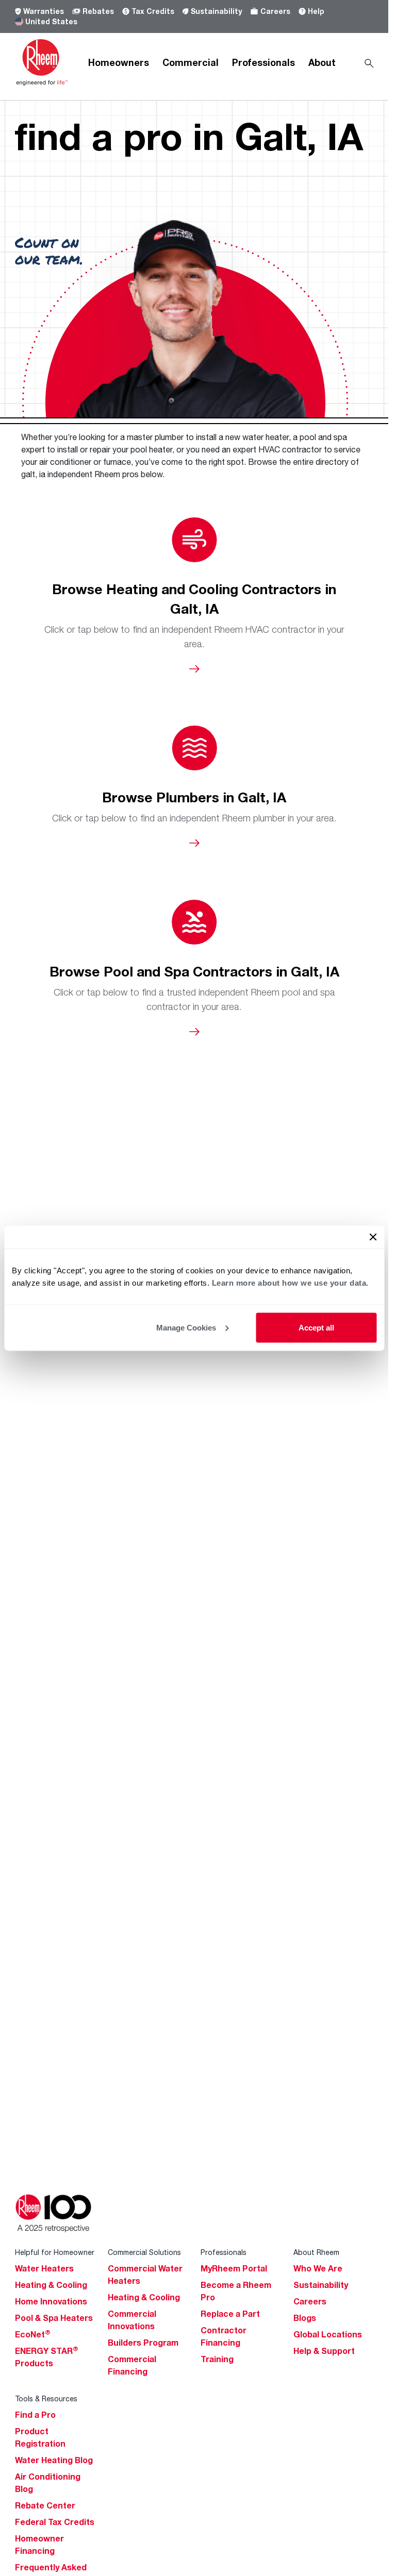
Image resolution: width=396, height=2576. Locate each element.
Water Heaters (44, 2268)
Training (217, 2359)
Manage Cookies (186, 1327)
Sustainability (216, 11)
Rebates (98, 11)
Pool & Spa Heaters (54, 2318)
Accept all (316, 1327)
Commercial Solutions (144, 2252)
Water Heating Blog (54, 2460)
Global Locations (328, 2334)
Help (316, 11)
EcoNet (33, 2334)
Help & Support (324, 2351)
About (322, 62)
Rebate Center (45, 2505)
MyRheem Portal (234, 2268)
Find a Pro (35, 2415)
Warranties (44, 11)
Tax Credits (153, 11)
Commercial (191, 62)
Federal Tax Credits (55, 2522)
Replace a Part (230, 2314)
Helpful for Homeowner (55, 2252)
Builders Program (143, 2343)
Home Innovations (51, 2301)
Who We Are (318, 2268)
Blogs (305, 2318)
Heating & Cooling (51, 2285)
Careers (275, 11)
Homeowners (119, 62)
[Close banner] (373, 1237)
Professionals (263, 62)
